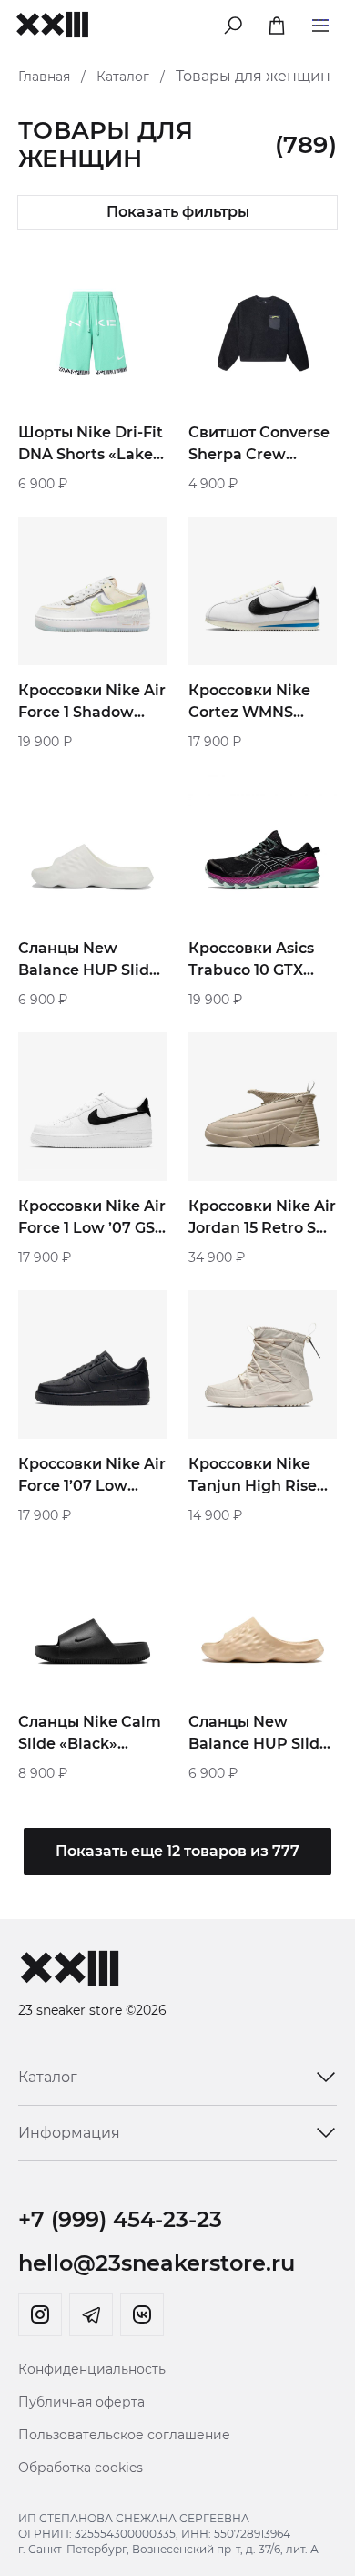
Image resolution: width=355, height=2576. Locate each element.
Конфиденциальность (92, 2369)
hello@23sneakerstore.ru (157, 2263)
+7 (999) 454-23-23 (120, 2219)
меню (320, 22)
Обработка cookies (81, 2468)
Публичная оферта (81, 2402)
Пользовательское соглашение (124, 2435)
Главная (44, 77)
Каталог (123, 77)
